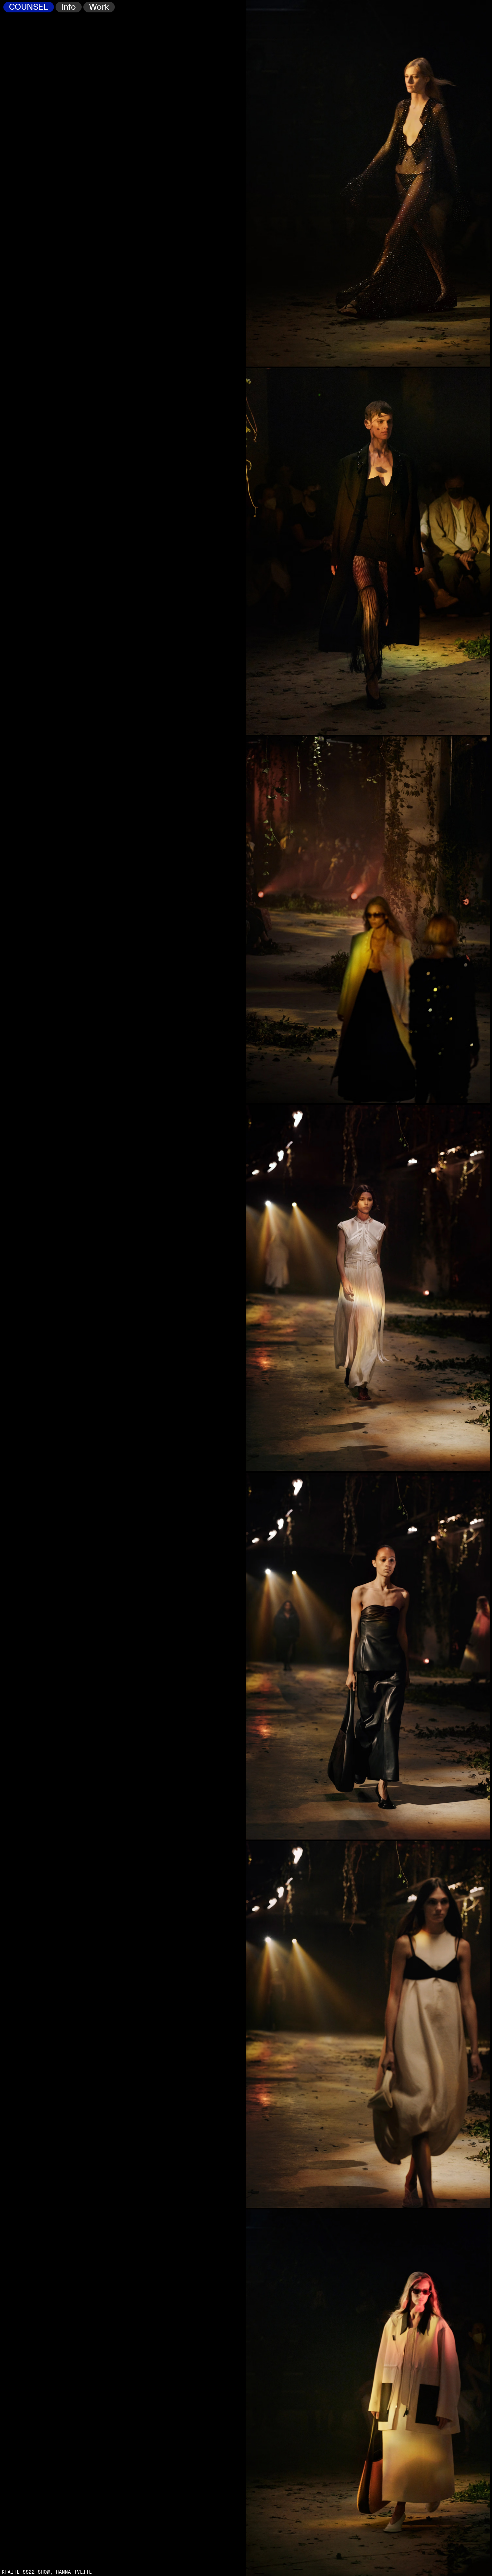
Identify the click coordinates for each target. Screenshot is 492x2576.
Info (69, 7)
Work (99, 7)
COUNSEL (29, 7)
